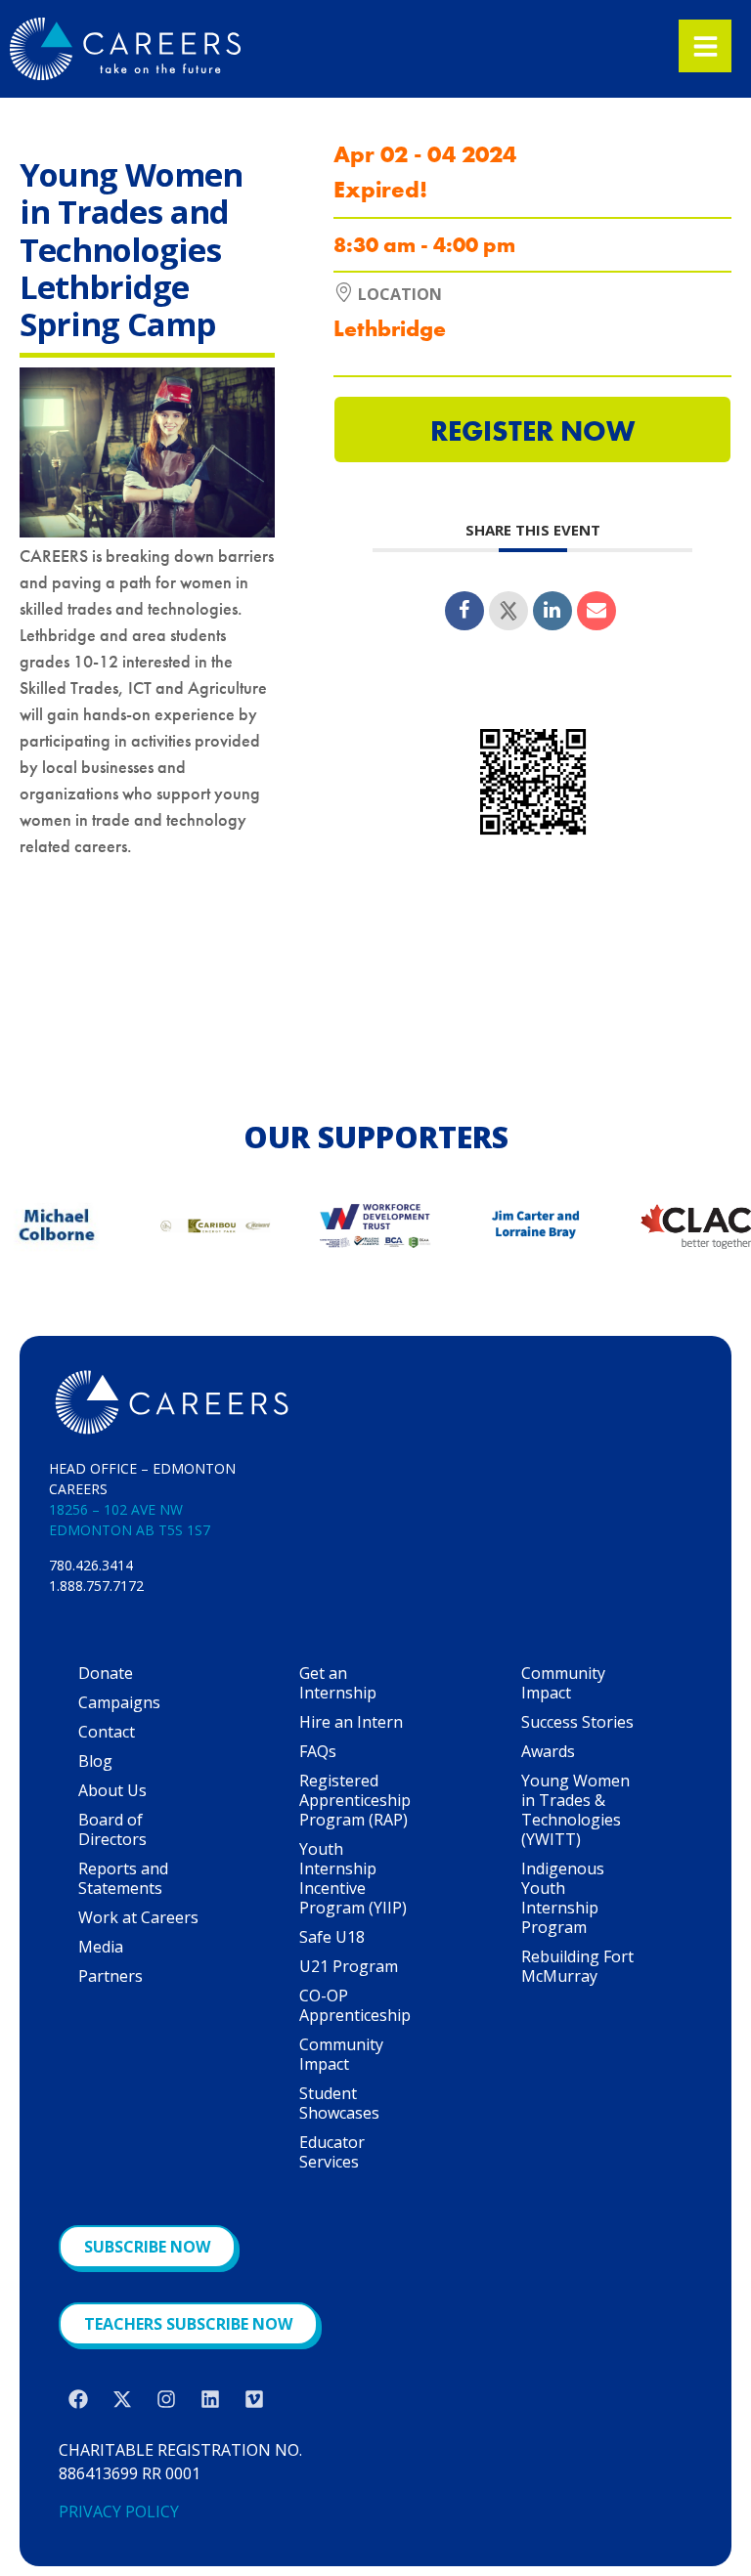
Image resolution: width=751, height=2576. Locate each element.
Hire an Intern (351, 1722)
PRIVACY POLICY (119, 2512)
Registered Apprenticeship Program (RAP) (355, 1800)
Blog (95, 1761)
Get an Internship (338, 1683)
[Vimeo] (254, 2399)
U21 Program (349, 1966)
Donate (106, 1673)
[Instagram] (166, 2399)
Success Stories (577, 1722)
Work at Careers (138, 1917)
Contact (107, 1732)
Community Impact (341, 2054)
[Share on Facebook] (464, 611)
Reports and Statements (123, 1878)
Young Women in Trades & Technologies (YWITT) (575, 1810)
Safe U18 (332, 1937)
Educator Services (332, 2152)
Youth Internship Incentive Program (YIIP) (353, 1878)
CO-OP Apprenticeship (355, 2005)
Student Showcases (339, 2103)
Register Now (532, 431)
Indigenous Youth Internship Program (563, 1898)
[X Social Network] (508, 611)
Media (101, 1947)
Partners (110, 1976)
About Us (112, 1790)
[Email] (596, 611)
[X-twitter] (122, 2399)
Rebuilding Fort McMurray (577, 1966)
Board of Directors (112, 1829)
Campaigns (119, 1702)
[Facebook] (78, 2399)
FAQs (318, 1751)
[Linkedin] (552, 611)
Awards (548, 1751)
